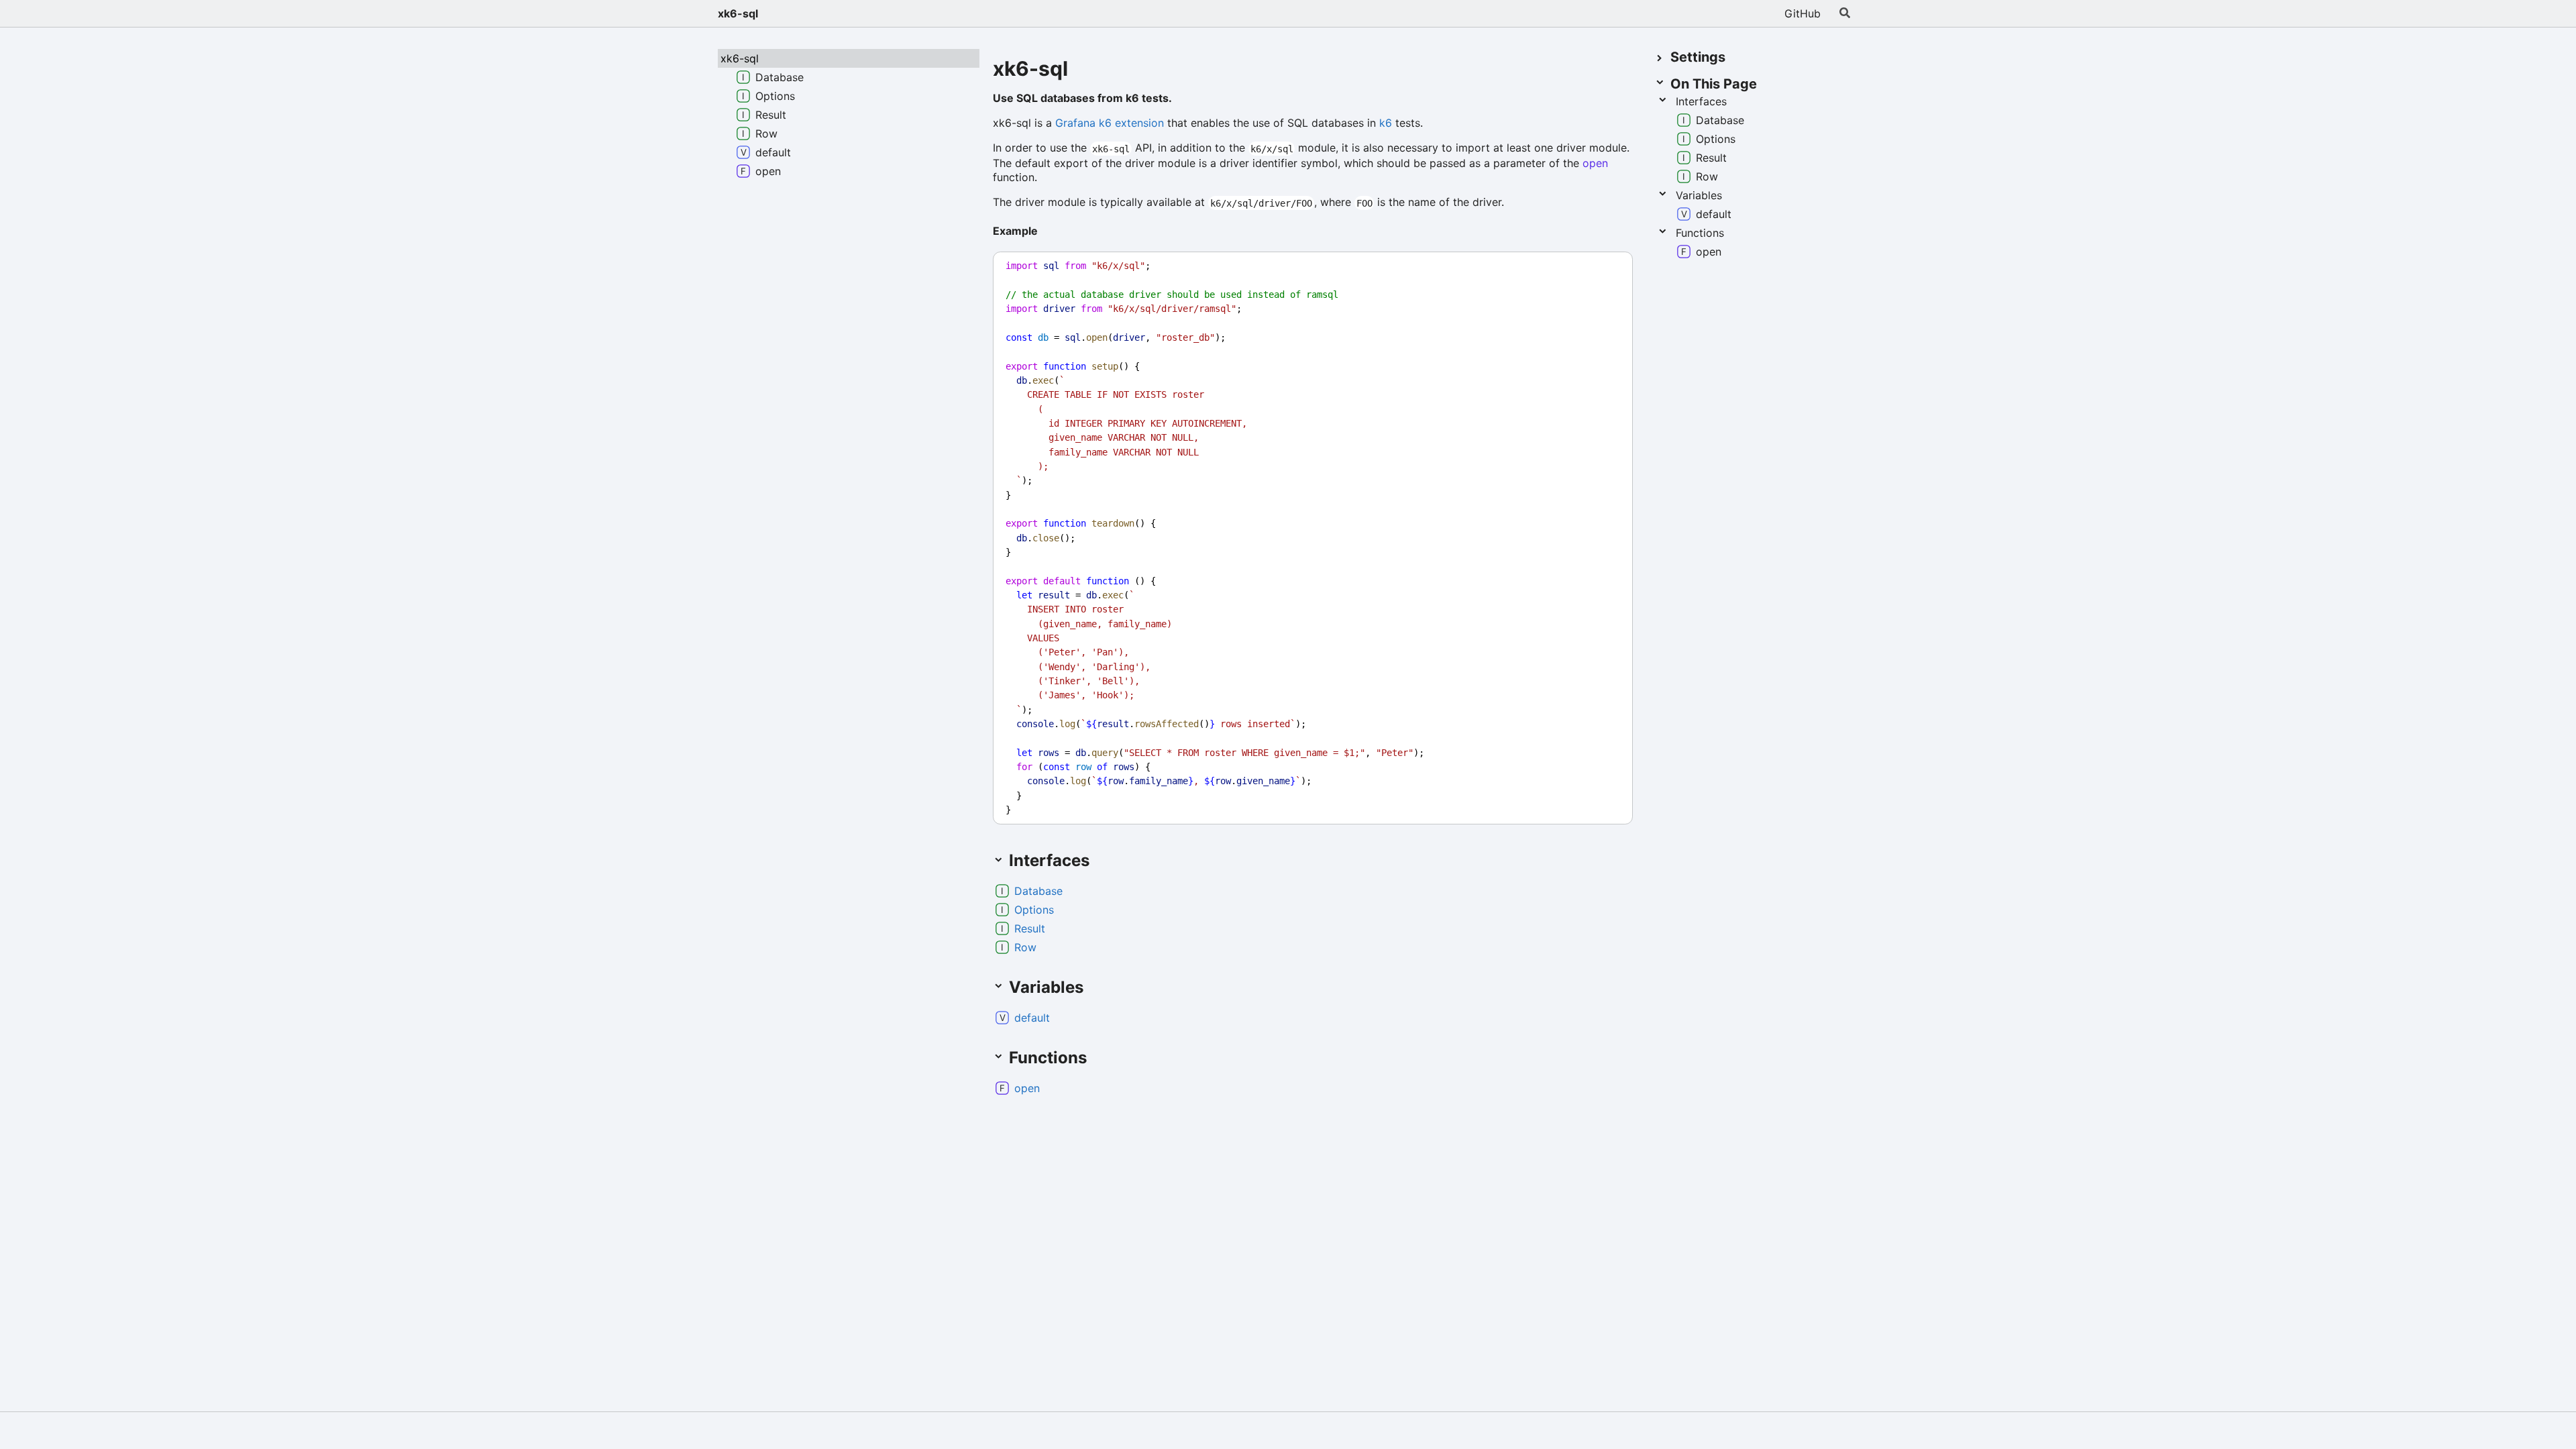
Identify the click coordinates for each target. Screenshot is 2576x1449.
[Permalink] (1049, 232)
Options (1034, 910)
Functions (1700, 233)
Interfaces (1701, 101)
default (1032, 1018)
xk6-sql (738, 13)
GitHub (1803, 13)
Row (1025, 947)
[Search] (1845, 13)
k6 (1386, 123)
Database (1038, 891)
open (1595, 163)
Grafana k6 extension (1110, 123)
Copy (1610, 266)
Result (1030, 928)
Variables (1699, 195)
